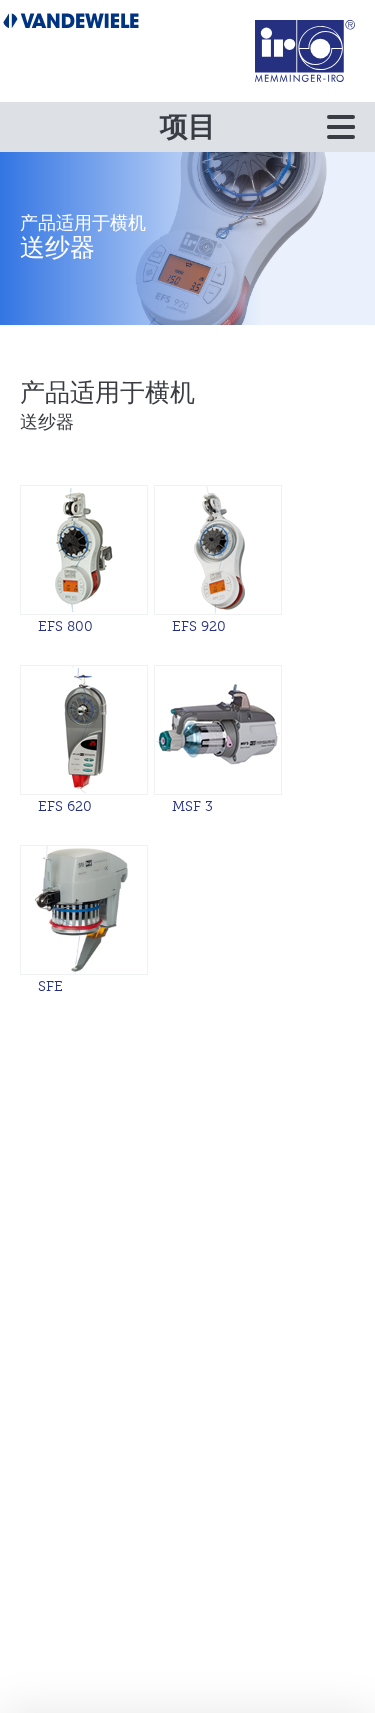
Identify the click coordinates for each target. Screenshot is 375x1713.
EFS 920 (199, 626)
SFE (50, 986)
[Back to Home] (305, 50)
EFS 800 (65, 626)
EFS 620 (65, 806)
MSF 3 (192, 806)
